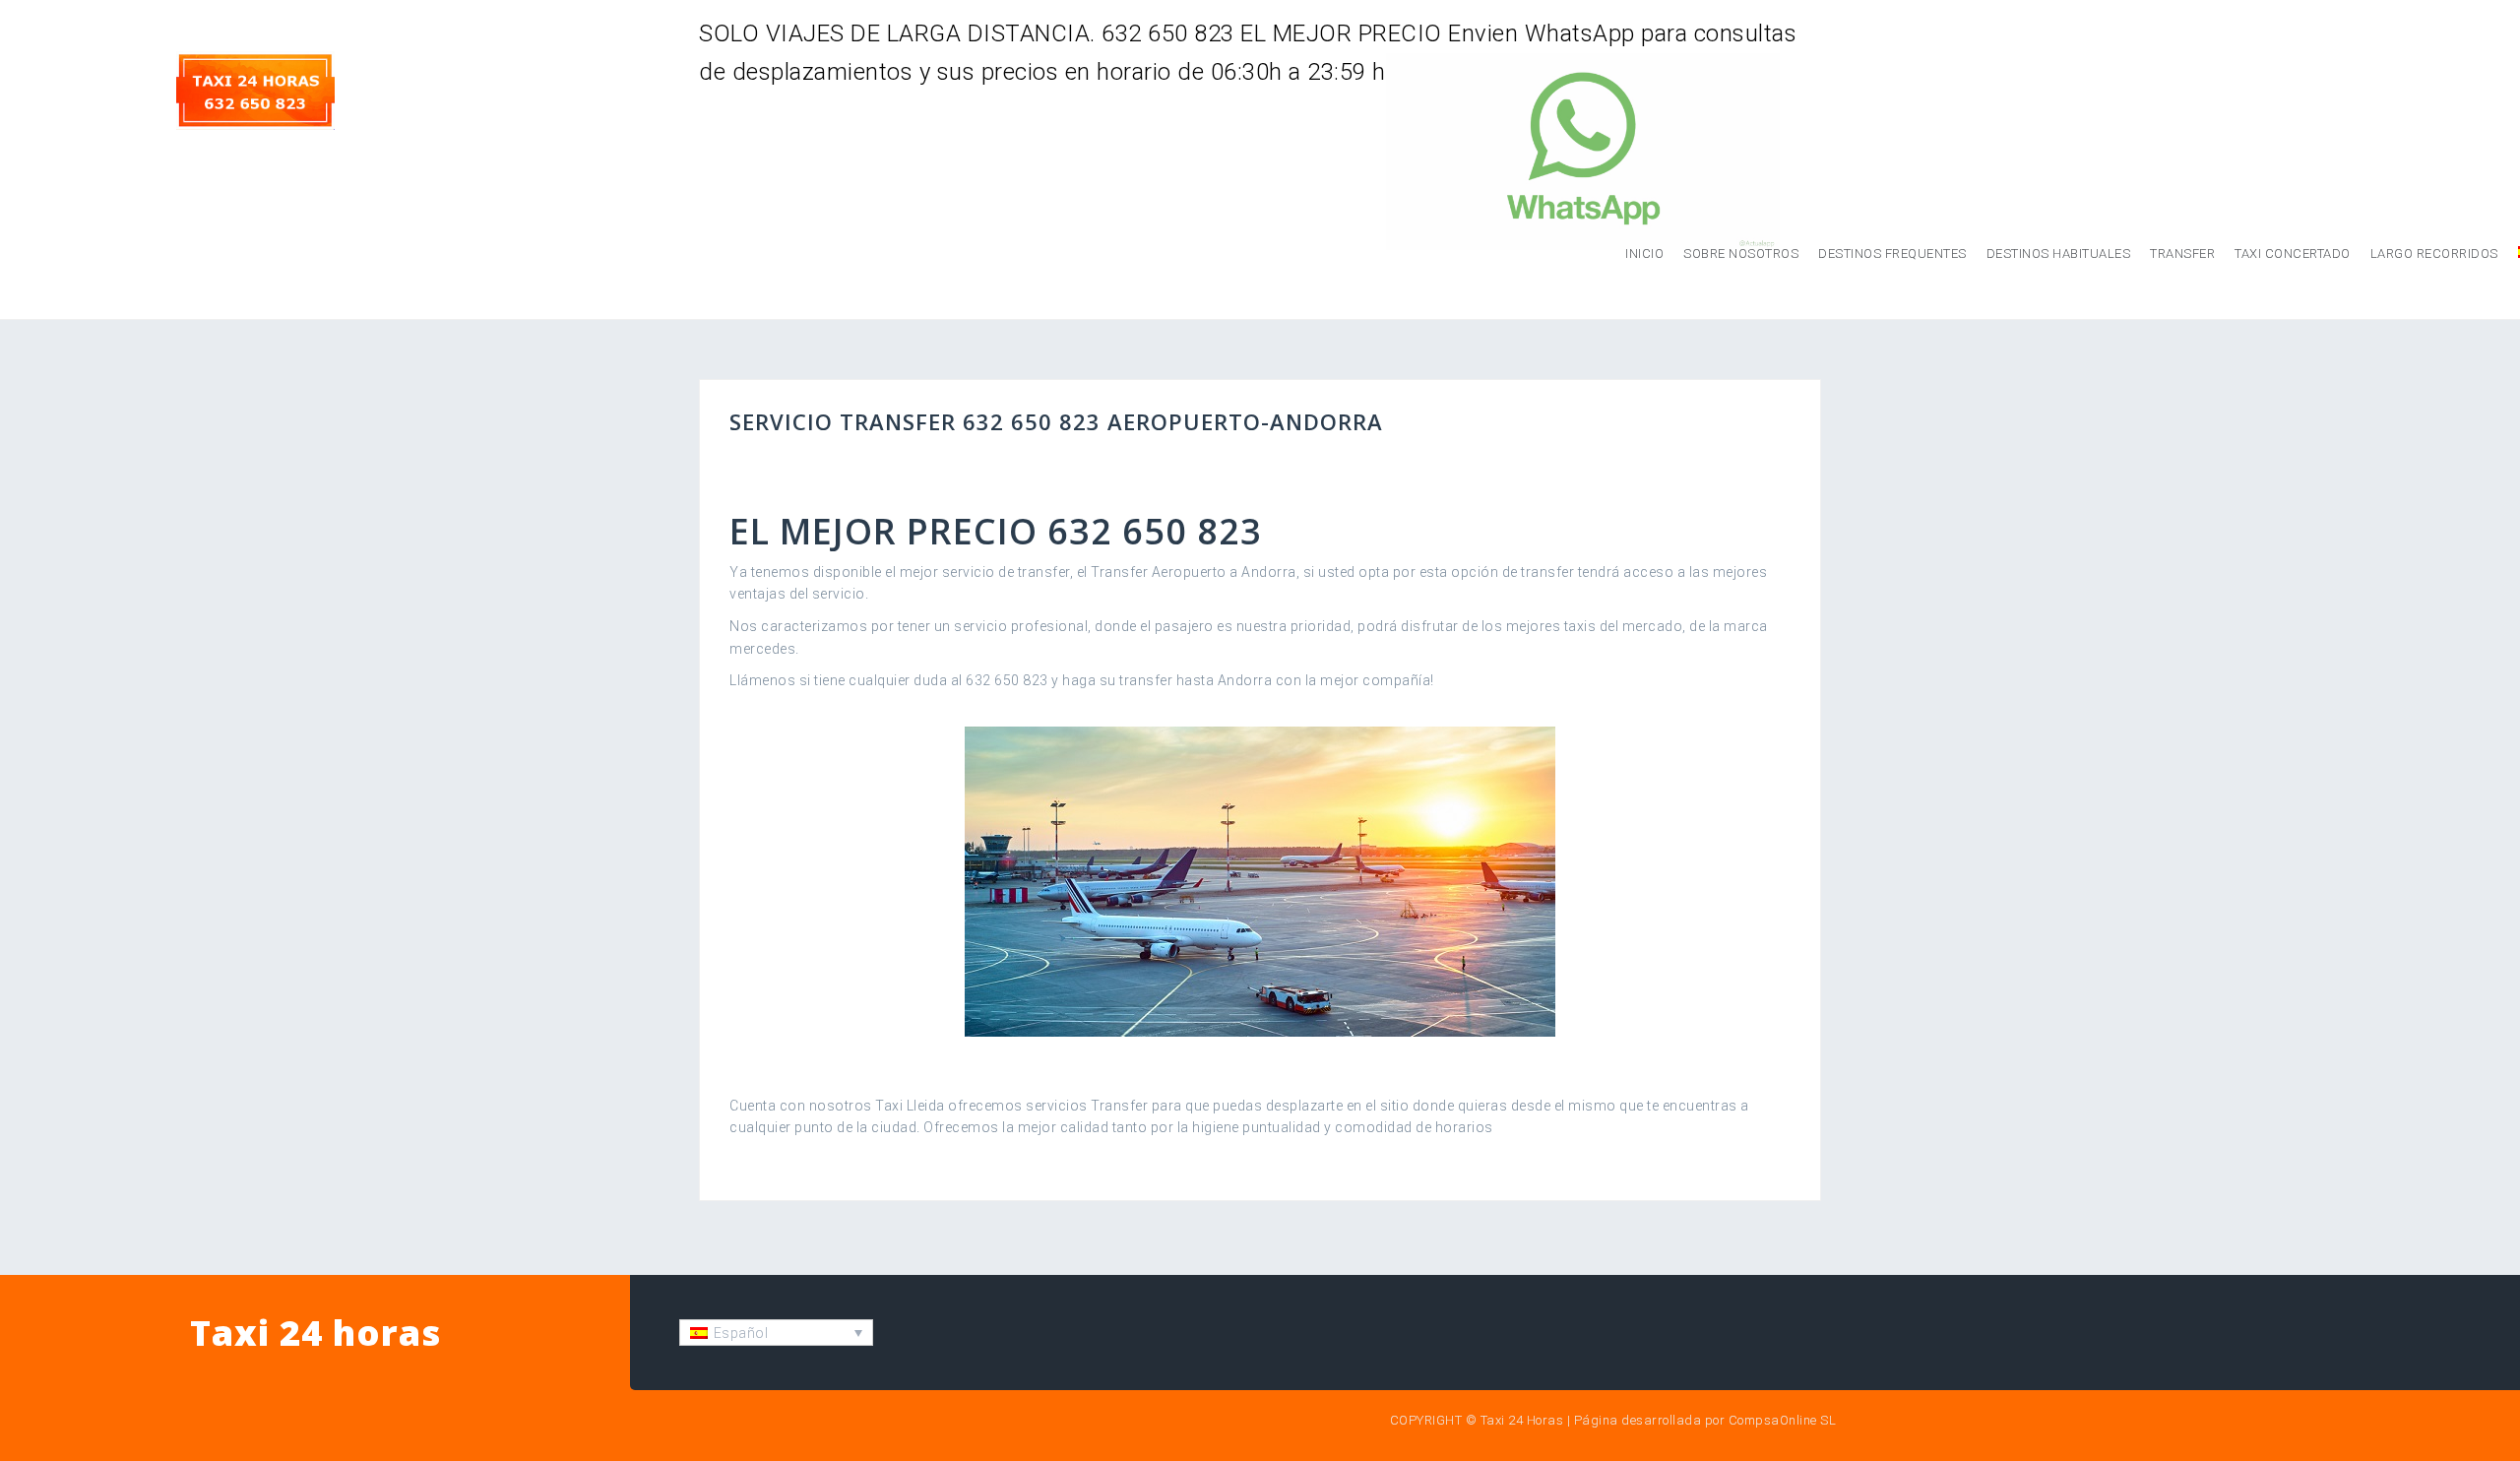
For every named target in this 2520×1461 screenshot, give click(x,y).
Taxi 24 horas (315, 1333)
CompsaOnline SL (1783, 1420)
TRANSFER (2182, 254)
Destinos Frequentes (1892, 254)
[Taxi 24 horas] (255, 90)
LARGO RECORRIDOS (2434, 254)
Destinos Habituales (2059, 254)
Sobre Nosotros (1741, 254)
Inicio (1644, 254)
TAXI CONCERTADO (2293, 254)
